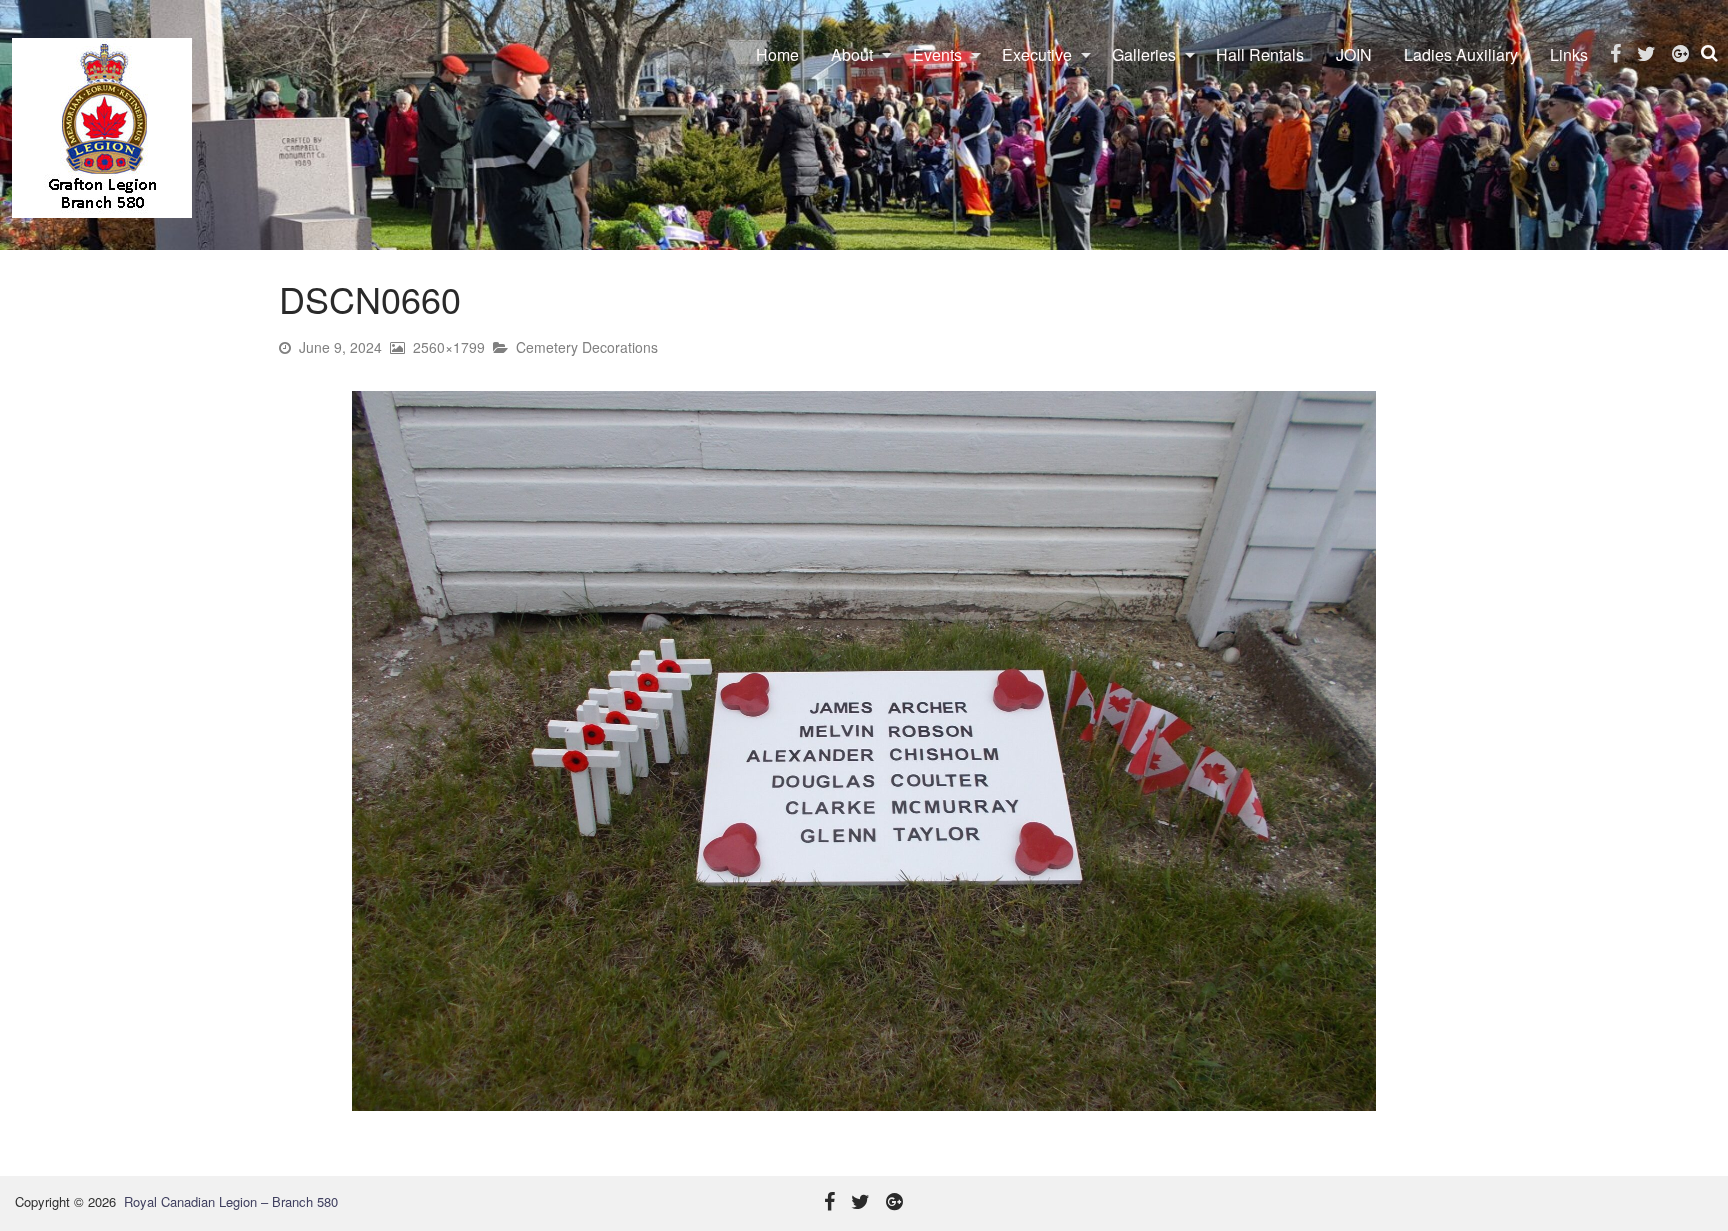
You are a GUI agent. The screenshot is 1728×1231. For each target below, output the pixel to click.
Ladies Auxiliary (1461, 54)
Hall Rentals (1260, 54)
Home (777, 54)
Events (937, 54)
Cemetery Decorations (587, 347)
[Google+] (1680, 54)
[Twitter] (1646, 54)
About (852, 54)
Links (1569, 54)
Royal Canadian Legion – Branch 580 (231, 1201)
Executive (1037, 54)
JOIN (1354, 54)
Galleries (1144, 54)
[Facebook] (1615, 54)
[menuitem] (777, 55)
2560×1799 (449, 347)
